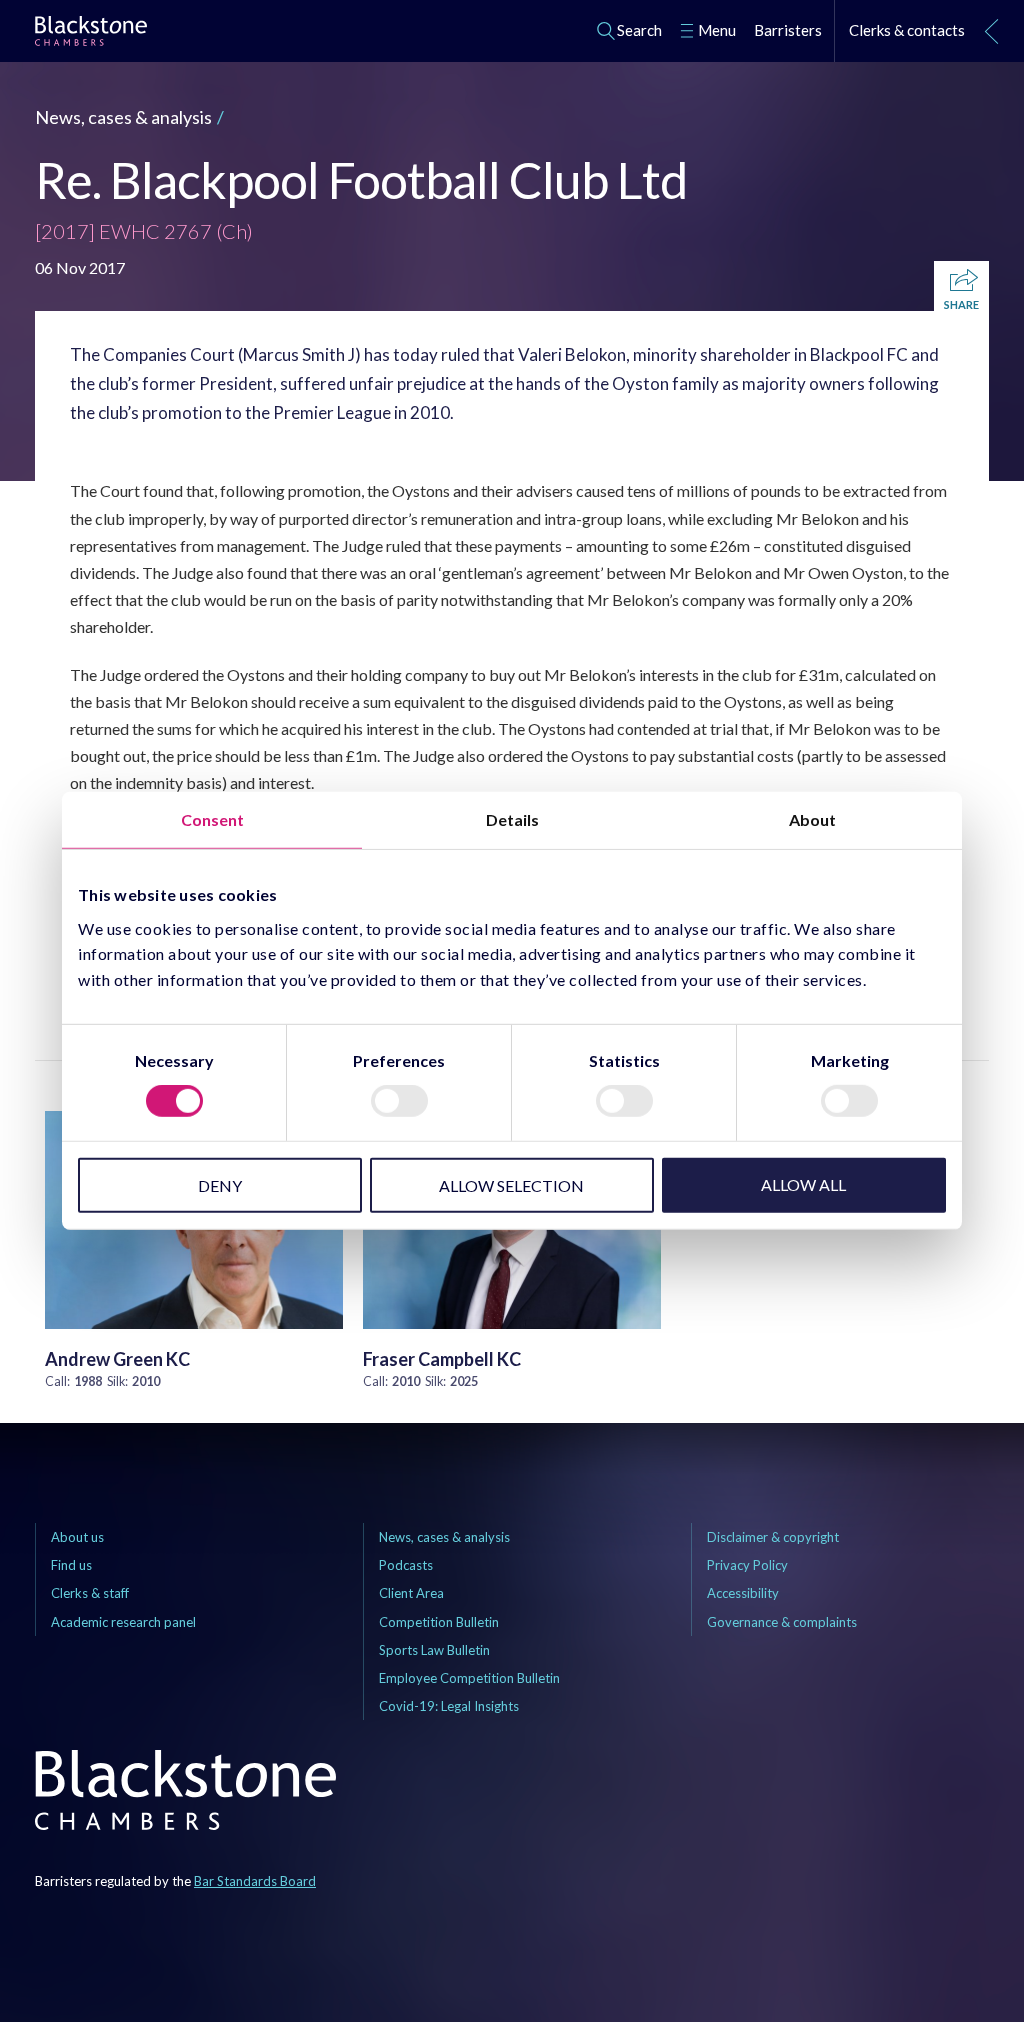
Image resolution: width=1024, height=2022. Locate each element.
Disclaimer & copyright (773, 1537)
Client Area (411, 1593)
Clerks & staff (90, 1593)
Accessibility (743, 1593)
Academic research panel (123, 1622)
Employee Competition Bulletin (469, 1678)
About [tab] (812, 819)
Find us (71, 1565)
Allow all (803, 1184)
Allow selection (511, 1185)
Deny (220, 1185)
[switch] (399, 1101)
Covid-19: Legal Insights (449, 1706)
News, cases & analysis (123, 117)
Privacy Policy (747, 1565)
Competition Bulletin (439, 1622)
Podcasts (406, 1565)
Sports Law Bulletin (434, 1650)
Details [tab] (512, 819)
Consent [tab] (212, 819)
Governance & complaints (782, 1622)
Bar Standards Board (255, 1881)
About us (77, 1537)
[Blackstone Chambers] (91, 34)
